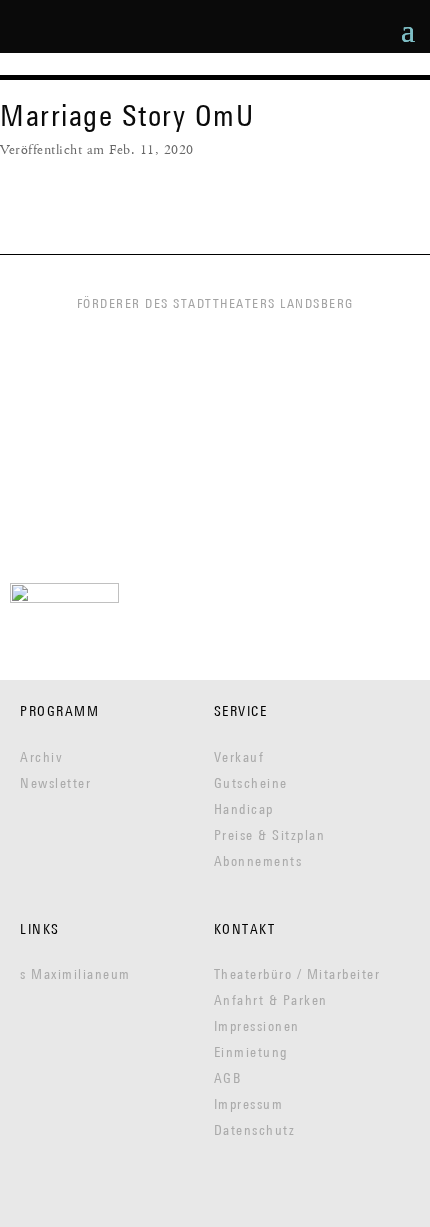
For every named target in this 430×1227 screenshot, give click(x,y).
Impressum (249, 1104)
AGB (228, 1078)
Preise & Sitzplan (270, 835)
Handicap (244, 809)
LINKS (40, 929)
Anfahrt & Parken (271, 1000)
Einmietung (251, 1052)
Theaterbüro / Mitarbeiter (297, 974)
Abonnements (258, 861)
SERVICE (241, 711)
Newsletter (55, 783)
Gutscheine (251, 783)
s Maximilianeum (75, 974)
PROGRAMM (59, 711)
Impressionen (257, 1026)
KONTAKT (245, 929)
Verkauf (239, 757)
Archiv (41, 757)
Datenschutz (255, 1130)
